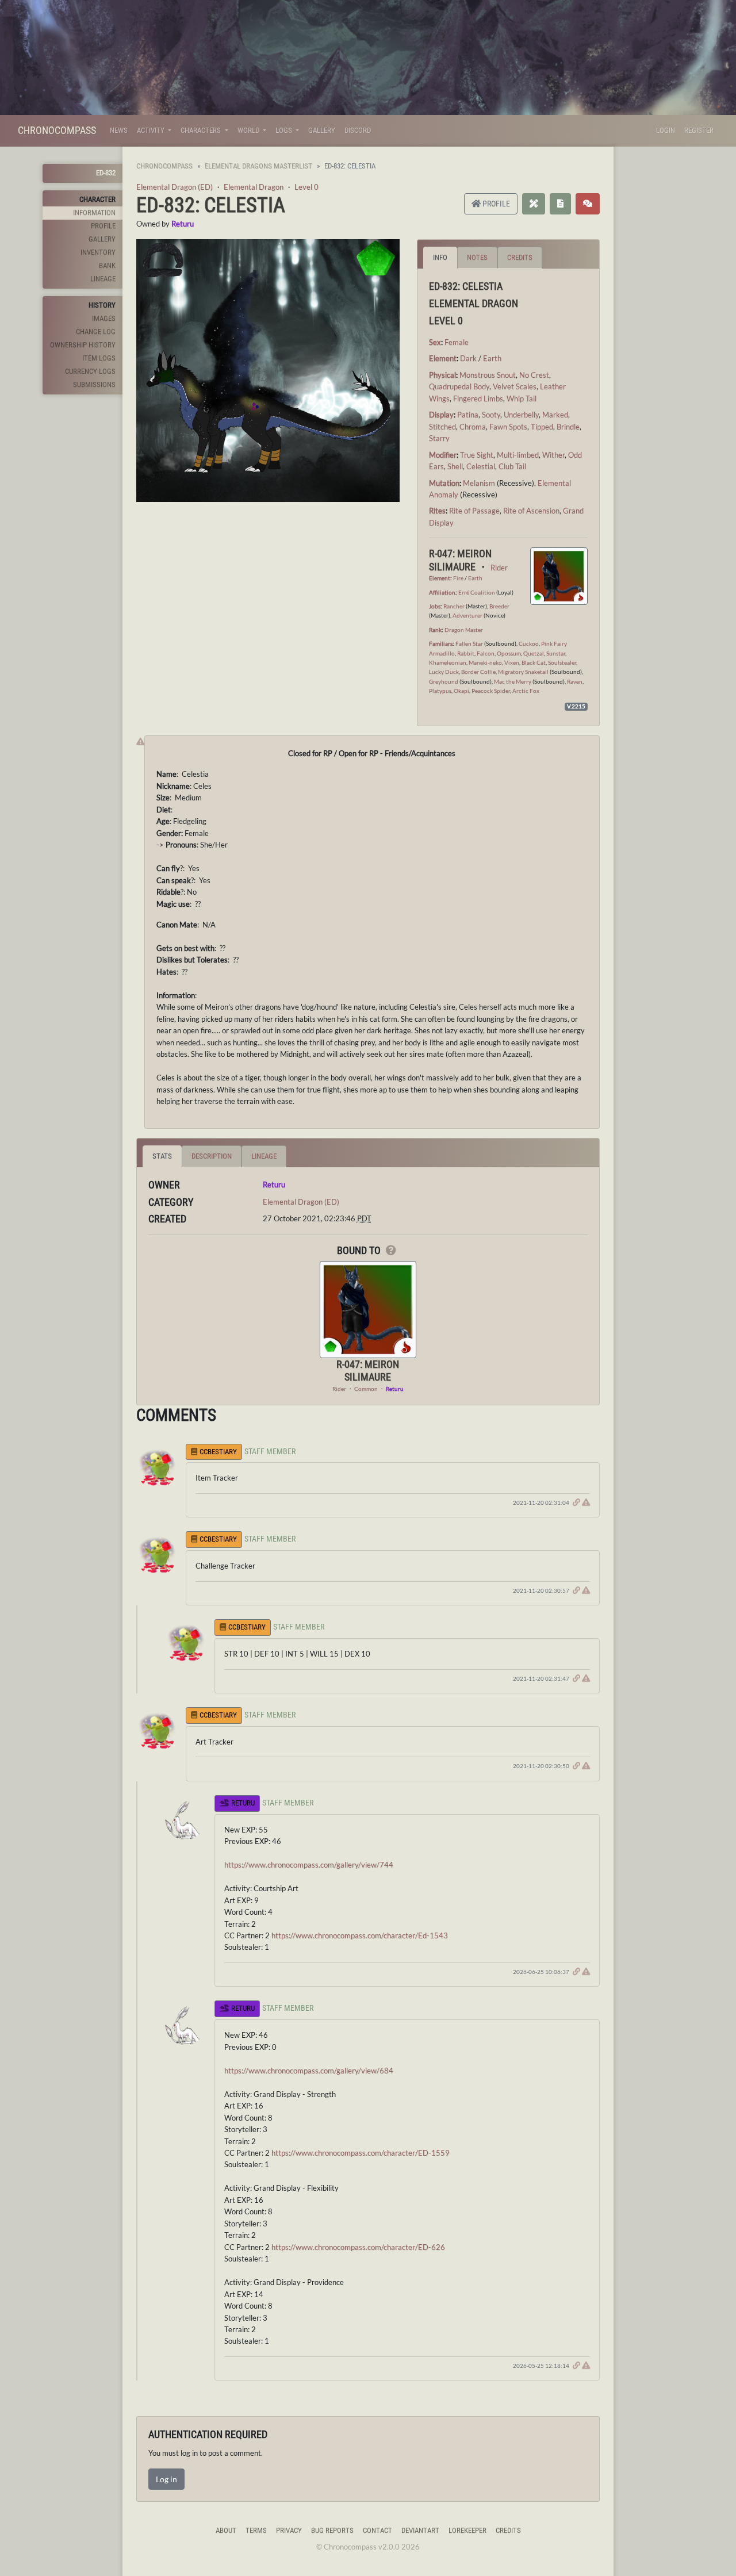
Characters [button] (202, 130)
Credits (508, 2530)
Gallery (322, 130)
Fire (458, 578)
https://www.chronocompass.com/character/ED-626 (358, 2247)
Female (457, 342)
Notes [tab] (477, 257)
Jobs (435, 606)
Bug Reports (332, 2530)
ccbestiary (218, 1452)
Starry (439, 438)
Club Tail (512, 466)
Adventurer (467, 615)
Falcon (486, 653)
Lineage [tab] (264, 1156)
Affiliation (442, 592)
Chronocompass (57, 130)
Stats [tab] (162, 1156)
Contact (377, 2530)
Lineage (103, 279)
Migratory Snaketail (523, 672)
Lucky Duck (444, 672)
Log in (166, 2479)
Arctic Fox (526, 691)
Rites (437, 511)
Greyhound (444, 681)
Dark (468, 358)
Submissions (94, 384)
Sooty (491, 415)
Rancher (454, 606)
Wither (553, 455)
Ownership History (83, 345)
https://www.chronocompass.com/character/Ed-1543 (360, 1935)
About (226, 2530)
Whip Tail (522, 398)
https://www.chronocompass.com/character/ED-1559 (361, 2153)
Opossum (509, 653)
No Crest (534, 375)
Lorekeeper (467, 2530)
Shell (455, 466)
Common (366, 1389)
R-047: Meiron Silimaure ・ (460, 560)
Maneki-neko (485, 662)
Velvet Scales (515, 386)
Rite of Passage (474, 511)
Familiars (441, 643)
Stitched (442, 427)
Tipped (542, 427)
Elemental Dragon (254, 187)
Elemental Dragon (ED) (175, 187)
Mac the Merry (513, 681)
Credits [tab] (520, 257)
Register (699, 130)
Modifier (443, 455)
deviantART (420, 2530)
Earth (492, 358)
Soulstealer (562, 662)
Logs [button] (285, 130)
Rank (435, 630)
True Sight (477, 455)
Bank (107, 265)
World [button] (249, 130)
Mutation (444, 483)
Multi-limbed (518, 455)
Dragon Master (464, 630)
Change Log (96, 331)
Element (443, 358)
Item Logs (99, 358)
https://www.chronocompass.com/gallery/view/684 (309, 2071)
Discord (358, 130)
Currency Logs (90, 371)
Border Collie (478, 672)
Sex (435, 342)
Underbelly (521, 415)
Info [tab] (440, 257)
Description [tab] (212, 1156)
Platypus (440, 691)
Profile (103, 226)
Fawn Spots (508, 427)
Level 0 (306, 187)
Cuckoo (529, 643)
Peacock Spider (491, 691)
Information (94, 212)
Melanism (479, 483)
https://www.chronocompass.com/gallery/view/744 (309, 1865)
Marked (555, 415)
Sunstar (556, 653)
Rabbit (466, 653)
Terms (256, 2530)
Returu (183, 224)
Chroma (473, 427)
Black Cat (534, 662)
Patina (468, 415)
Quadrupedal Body (459, 386)
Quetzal (534, 653)
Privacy (289, 2530)
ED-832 (106, 173)
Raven (575, 681)
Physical (442, 375)
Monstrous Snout (488, 375)
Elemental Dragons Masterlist (258, 166)
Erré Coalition (477, 592)
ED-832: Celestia (211, 205)
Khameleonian (448, 662)
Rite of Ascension (531, 511)
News (119, 130)
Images (104, 318)
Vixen (512, 662)
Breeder (499, 606)
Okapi (461, 691)
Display (441, 415)
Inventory (98, 252)
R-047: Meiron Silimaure (368, 1371)
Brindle (568, 427)
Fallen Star (469, 643)
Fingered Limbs (478, 398)
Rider (499, 568)
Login (666, 130)
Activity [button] (152, 130)
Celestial (481, 466)
